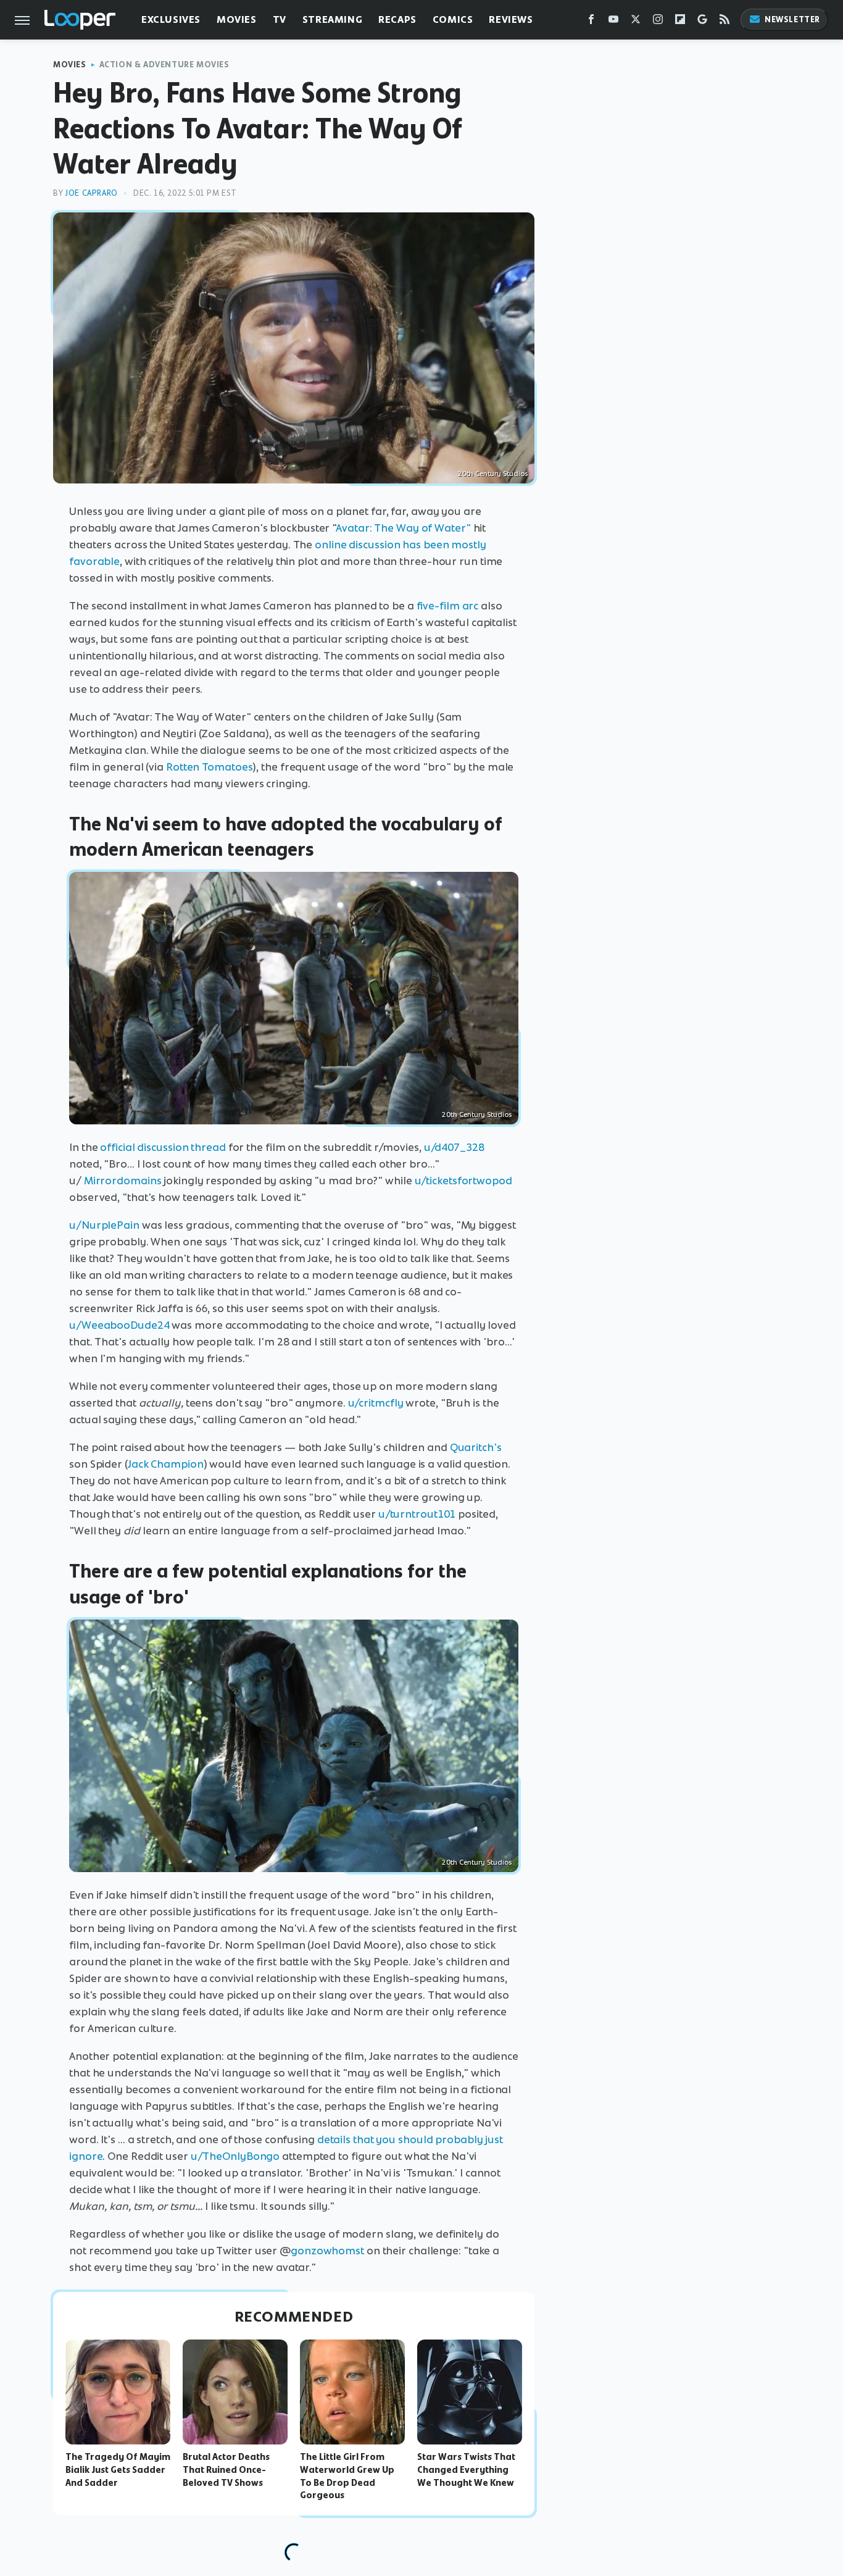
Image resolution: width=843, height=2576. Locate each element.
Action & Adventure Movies (164, 65)
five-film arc (448, 606)
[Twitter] (636, 22)
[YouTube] (613, 22)
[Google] (702, 22)
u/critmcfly (376, 1403)
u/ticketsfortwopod (463, 1181)
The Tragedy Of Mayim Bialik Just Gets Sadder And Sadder (118, 2470)
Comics (453, 19)
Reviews (511, 19)
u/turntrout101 (417, 1514)
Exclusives (171, 19)
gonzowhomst (327, 2251)
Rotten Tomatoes (210, 767)
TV (280, 19)
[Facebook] (591, 22)
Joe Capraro (91, 193)
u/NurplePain (104, 1225)
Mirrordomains (123, 1181)
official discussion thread (163, 1147)
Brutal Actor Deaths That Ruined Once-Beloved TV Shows (226, 2470)
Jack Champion (166, 1464)
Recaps (397, 19)
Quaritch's (476, 1447)
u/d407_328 (454, 1147)
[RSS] (725, 22)
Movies (237, 19)
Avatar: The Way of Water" (403, 528)
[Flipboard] (680, 22)
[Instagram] (658, 22)
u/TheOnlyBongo (235, 2156)
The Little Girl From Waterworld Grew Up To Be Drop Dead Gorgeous (347, 2476)
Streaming (332, 19)
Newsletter (792, 19)
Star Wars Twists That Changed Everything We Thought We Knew (466, 2470)
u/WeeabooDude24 (119, 1325)
